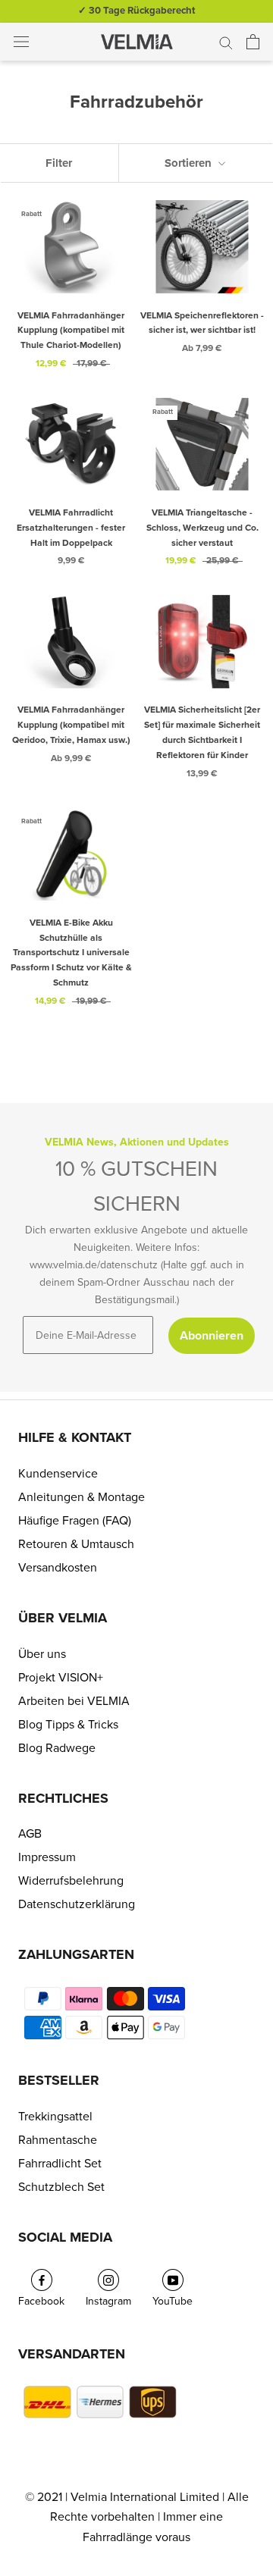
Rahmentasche (58, 2140)
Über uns (42, 1654)
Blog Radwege (57, 1748)
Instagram (108, 2301)
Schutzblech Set (61, 2187)
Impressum (47, 1857)
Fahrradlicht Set (60, 2164)
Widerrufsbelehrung (71, 1881)
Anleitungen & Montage (82, 1497)
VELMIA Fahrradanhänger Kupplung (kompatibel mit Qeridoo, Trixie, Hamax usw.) (71, 725)
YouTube (173, 2301)
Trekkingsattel (55, 2117)
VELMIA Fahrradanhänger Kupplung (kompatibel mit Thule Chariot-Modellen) (71, 331)
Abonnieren (212, 1336)
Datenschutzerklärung (77, 1904)
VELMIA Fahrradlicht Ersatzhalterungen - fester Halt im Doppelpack (71, 528)
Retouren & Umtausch (76, 1544)
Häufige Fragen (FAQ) (75, 1521)
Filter (59, 163)
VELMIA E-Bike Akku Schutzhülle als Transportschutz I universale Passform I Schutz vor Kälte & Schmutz (71, 953)
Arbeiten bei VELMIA (74, 1701)
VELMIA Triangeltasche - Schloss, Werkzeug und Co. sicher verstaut (202, 528)
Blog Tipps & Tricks (68, 1725)
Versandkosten (58, 1568)
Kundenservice (58, 1474)
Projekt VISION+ (61, 1678)
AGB (30, 1834)
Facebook (41, 2301)
